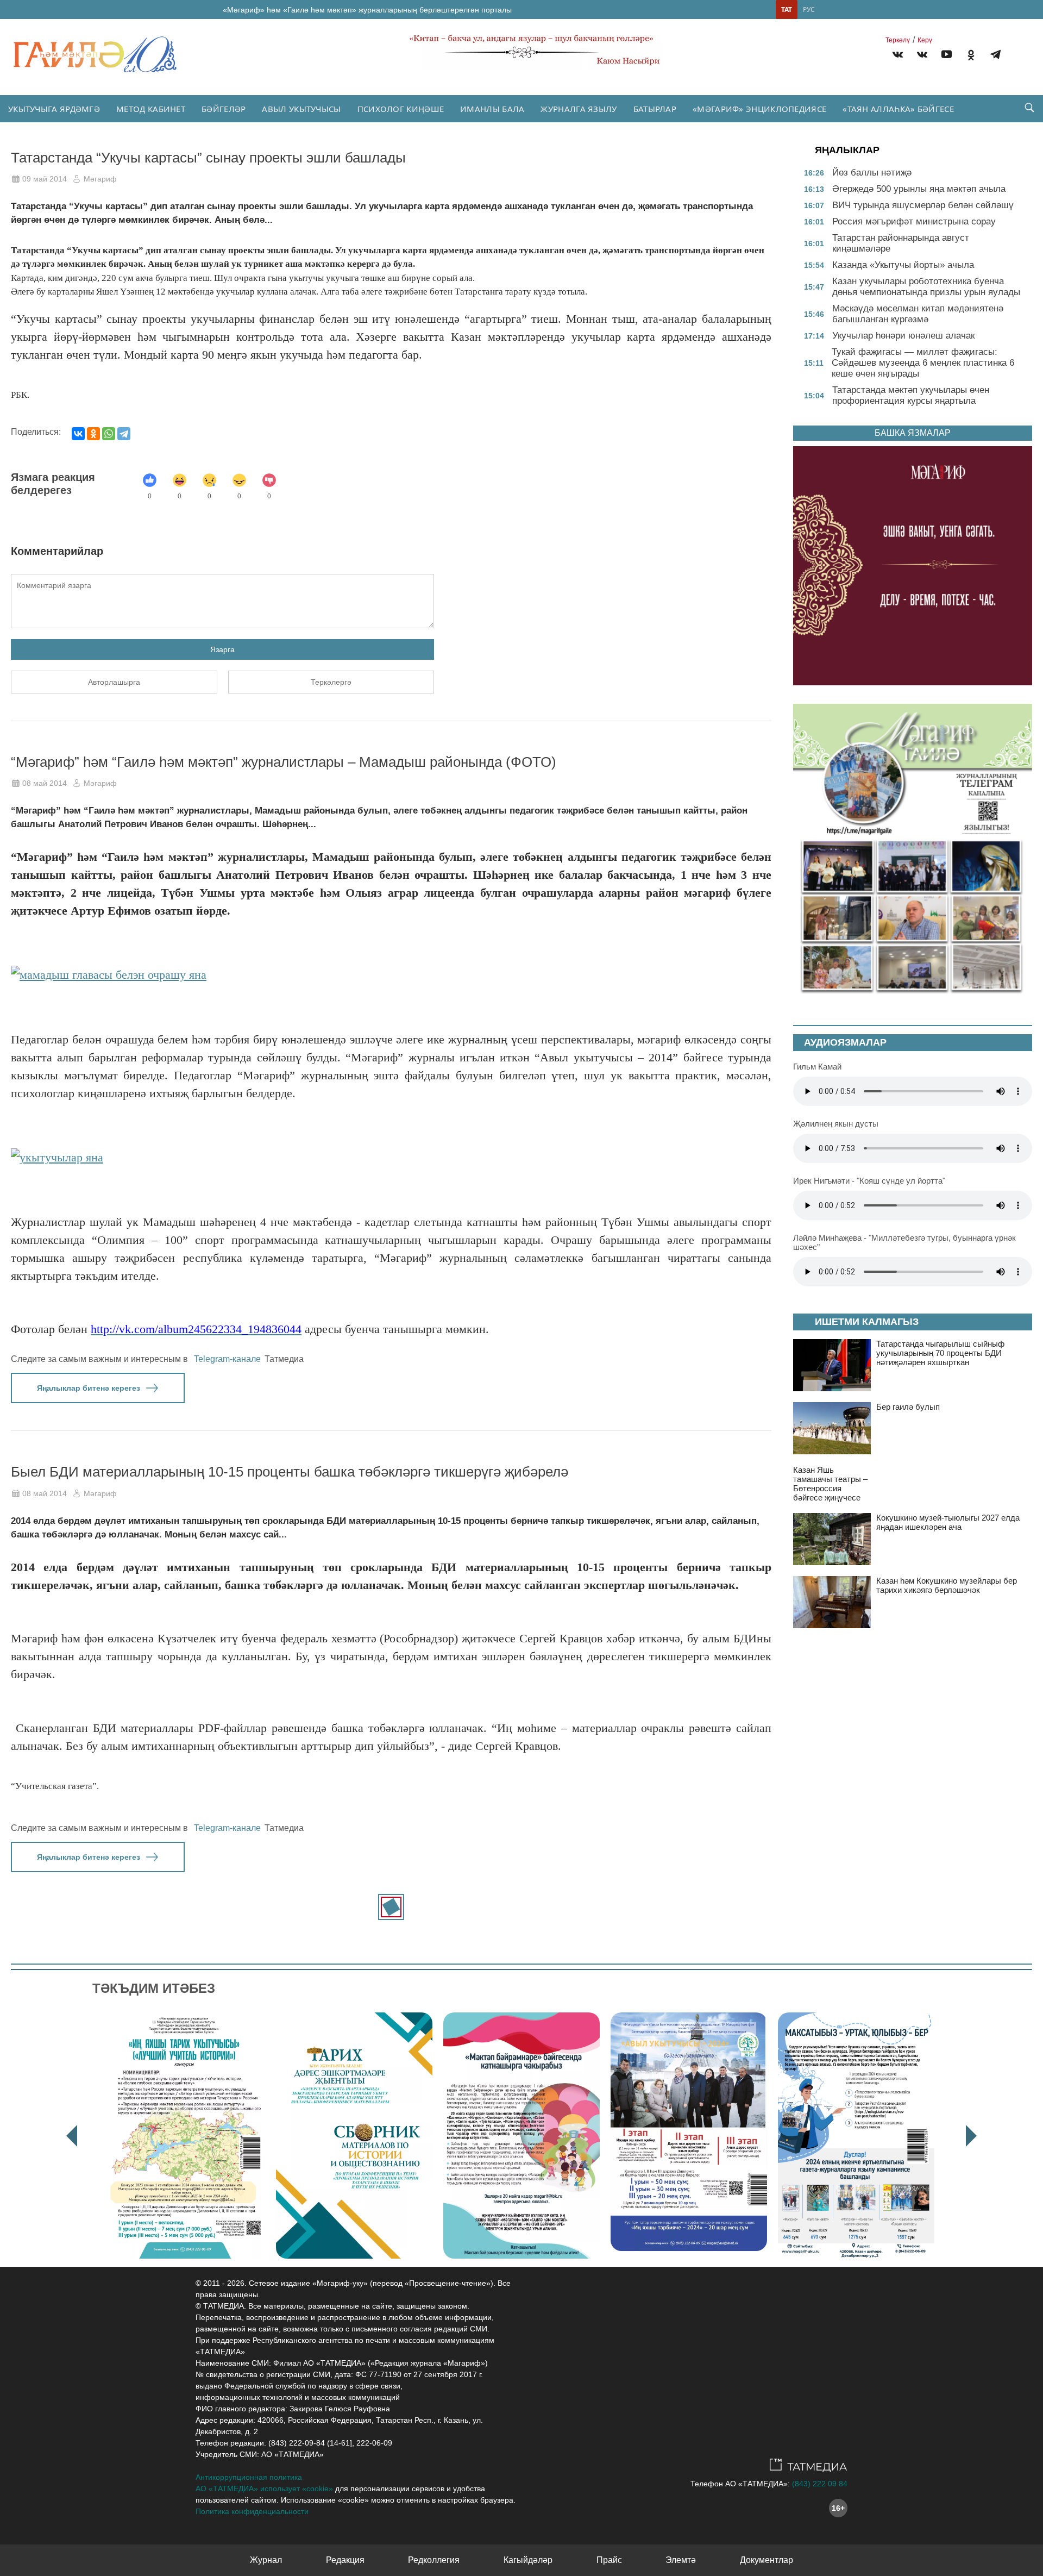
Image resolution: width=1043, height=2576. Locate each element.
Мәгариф (100, 179)
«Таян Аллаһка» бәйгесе (898, 109)
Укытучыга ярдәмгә (54, 109)
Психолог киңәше (401, 109)
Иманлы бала (492, 109)
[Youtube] (947, 56)
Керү (925, 40)
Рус (809, 10)
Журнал (266, 2560)
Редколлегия (434, 2560)
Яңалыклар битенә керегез (89, 1388)
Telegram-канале (227, 1359)
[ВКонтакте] (78, 434)
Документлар (766, 2560)
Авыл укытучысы (301, 109)
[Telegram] (995, 56)
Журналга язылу (579, 109)
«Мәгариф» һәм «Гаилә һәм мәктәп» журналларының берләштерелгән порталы (367, 10)
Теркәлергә (331, 682)
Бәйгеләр (224, 109)
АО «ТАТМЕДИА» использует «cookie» (264, 2489)
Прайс (609, 2560)
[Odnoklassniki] (971, 56)
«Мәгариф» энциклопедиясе (759, 109)
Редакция (345, 2560)
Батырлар (655, 109)
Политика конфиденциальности (252, 2511)
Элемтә (681, 2560)
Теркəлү (898, 40)
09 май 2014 (45, 179)
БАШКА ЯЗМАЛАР (913, 433)
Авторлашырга (114, 682)
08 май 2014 (45, 783)
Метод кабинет (151, 109)
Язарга (222, 649)
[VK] (898, 56)
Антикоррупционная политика (249, 2477)
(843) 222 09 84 (820, 2484)
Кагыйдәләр (528, 2560)
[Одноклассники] (93, 434)
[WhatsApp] (109, 434)
